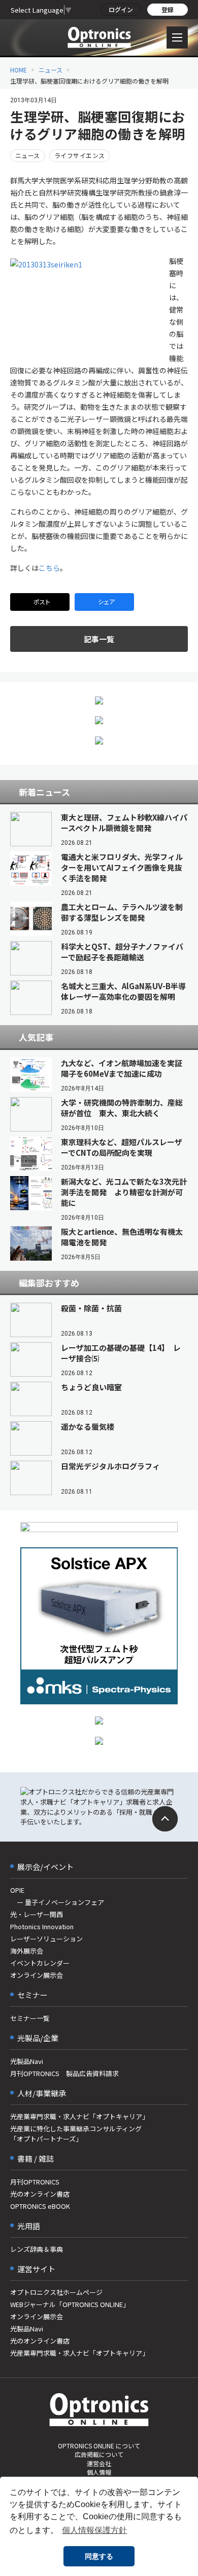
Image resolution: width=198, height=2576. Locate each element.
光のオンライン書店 (40, 2194)
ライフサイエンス (80, 155)
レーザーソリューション (46, 1939)
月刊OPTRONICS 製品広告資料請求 (64, 2073)
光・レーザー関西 (37, 1914)
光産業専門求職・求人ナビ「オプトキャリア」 (79, 2116)
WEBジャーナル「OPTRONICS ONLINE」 (70, 2304)
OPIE (17, 1890)
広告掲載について (99, 2454)
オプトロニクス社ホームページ (56, 2292)
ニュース (51, 70)
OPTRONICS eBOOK (40, 2206)
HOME (19, 70)
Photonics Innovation (42, 1926)
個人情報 (99, 2472)
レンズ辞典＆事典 (37, 2249)
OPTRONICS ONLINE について (99, 2446)
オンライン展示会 (37, 1975)
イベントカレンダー (40, 1963)
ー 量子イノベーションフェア (57, 1902)
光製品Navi (27, 2061)
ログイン (121, 9)
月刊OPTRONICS (35, 2182)
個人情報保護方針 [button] (94, 2530)
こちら (49, 568)
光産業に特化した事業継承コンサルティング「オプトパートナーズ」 (76, 2134)
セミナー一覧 (30, 2018)
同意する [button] (99, 2556)
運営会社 (99, 2463)
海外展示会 (27, 1951)
